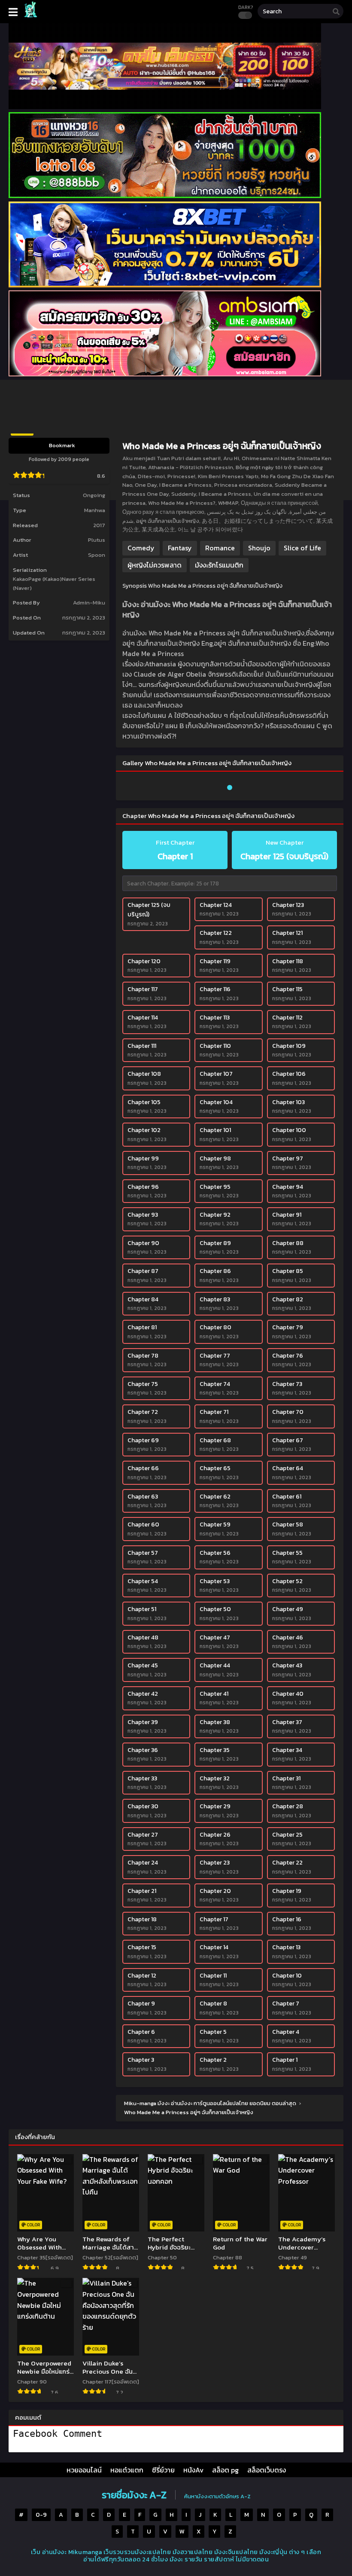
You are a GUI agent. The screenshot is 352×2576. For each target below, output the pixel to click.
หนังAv (193, 2470)
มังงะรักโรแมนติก (219, 565)
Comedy (141, 548)
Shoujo (259, 548)
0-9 (41, 2515)
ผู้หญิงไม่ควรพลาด (155, 565)
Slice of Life (302, 548)
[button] (230, 788)
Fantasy (180, 548)
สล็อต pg (225, 2470)
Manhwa (95, 510)
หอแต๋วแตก (127, 2470)
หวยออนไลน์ (84, 2470)
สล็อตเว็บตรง (267, 2470)
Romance (220, 548)
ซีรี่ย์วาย (163, 2470)
